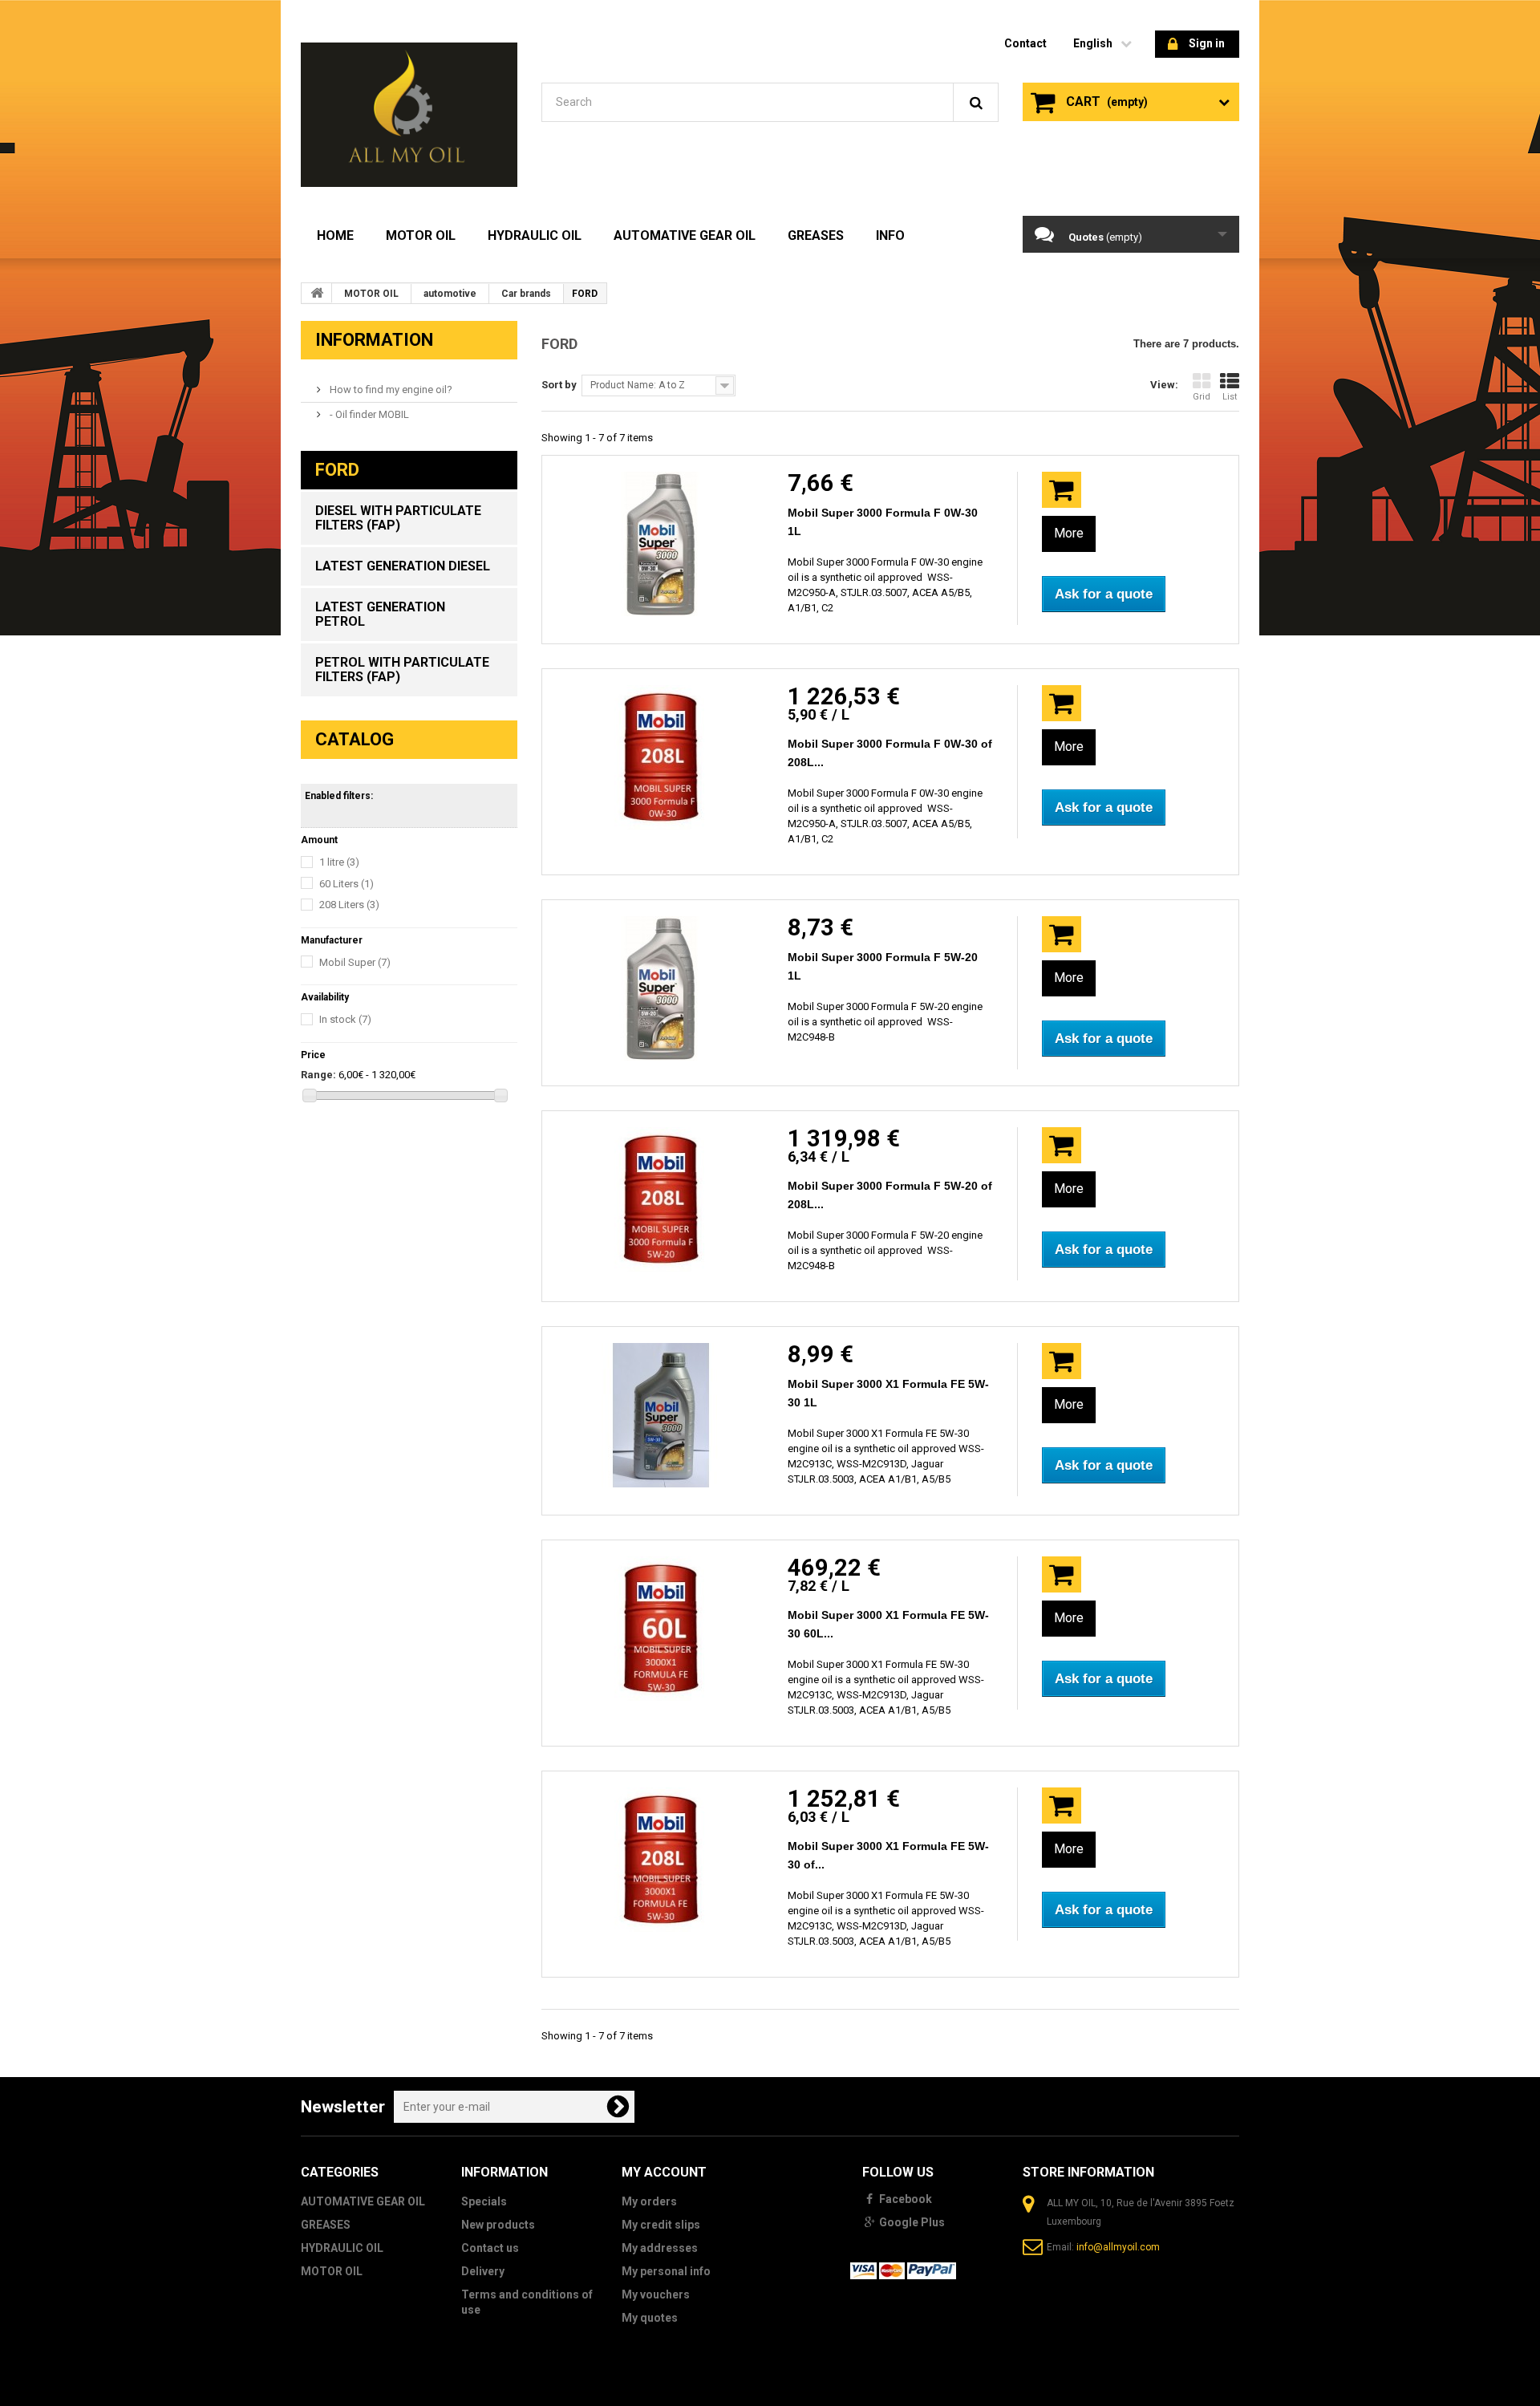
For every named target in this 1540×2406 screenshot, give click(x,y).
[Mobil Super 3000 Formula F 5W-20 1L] (661, 988)
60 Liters (346, 884)
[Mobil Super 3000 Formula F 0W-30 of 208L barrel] (661, 757)
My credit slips (661, 2225)
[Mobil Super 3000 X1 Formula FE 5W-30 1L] (661, 1415)
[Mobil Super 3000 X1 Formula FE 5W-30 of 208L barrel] (661, 1860)
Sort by (559, 385)
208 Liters (349, 905)
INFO (890, 235)
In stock (345, 1019)
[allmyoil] (409, 115)
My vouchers (656, 2294)
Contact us (490, 2248)
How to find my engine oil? (390, 390)
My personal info (666, 2271)
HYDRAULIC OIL (535, 235)
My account (664, 2172)
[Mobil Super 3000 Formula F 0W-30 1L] (661, 544)
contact (1025, 43)
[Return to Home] (317, 293)
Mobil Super (355, 962)
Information (374, 340)
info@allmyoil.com (1118, 2247)
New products (498, 2225)
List (1230, 397)
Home (335, 235)
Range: (318, 1075)
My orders (649, 2201)
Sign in (1207, 43)
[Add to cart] (1062, 490)
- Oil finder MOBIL (368, 414)
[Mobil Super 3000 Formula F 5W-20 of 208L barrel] (661, 1199)
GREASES (816, 235)
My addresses (660, 2248)
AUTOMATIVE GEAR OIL (685, 235)
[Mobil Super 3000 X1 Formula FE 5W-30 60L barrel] (661, 1629)
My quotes (650, 2318)
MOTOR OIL (421, 235)
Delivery (483, 2271)
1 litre (339, 862)
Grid (1202, 397)
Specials (484, 2201)
